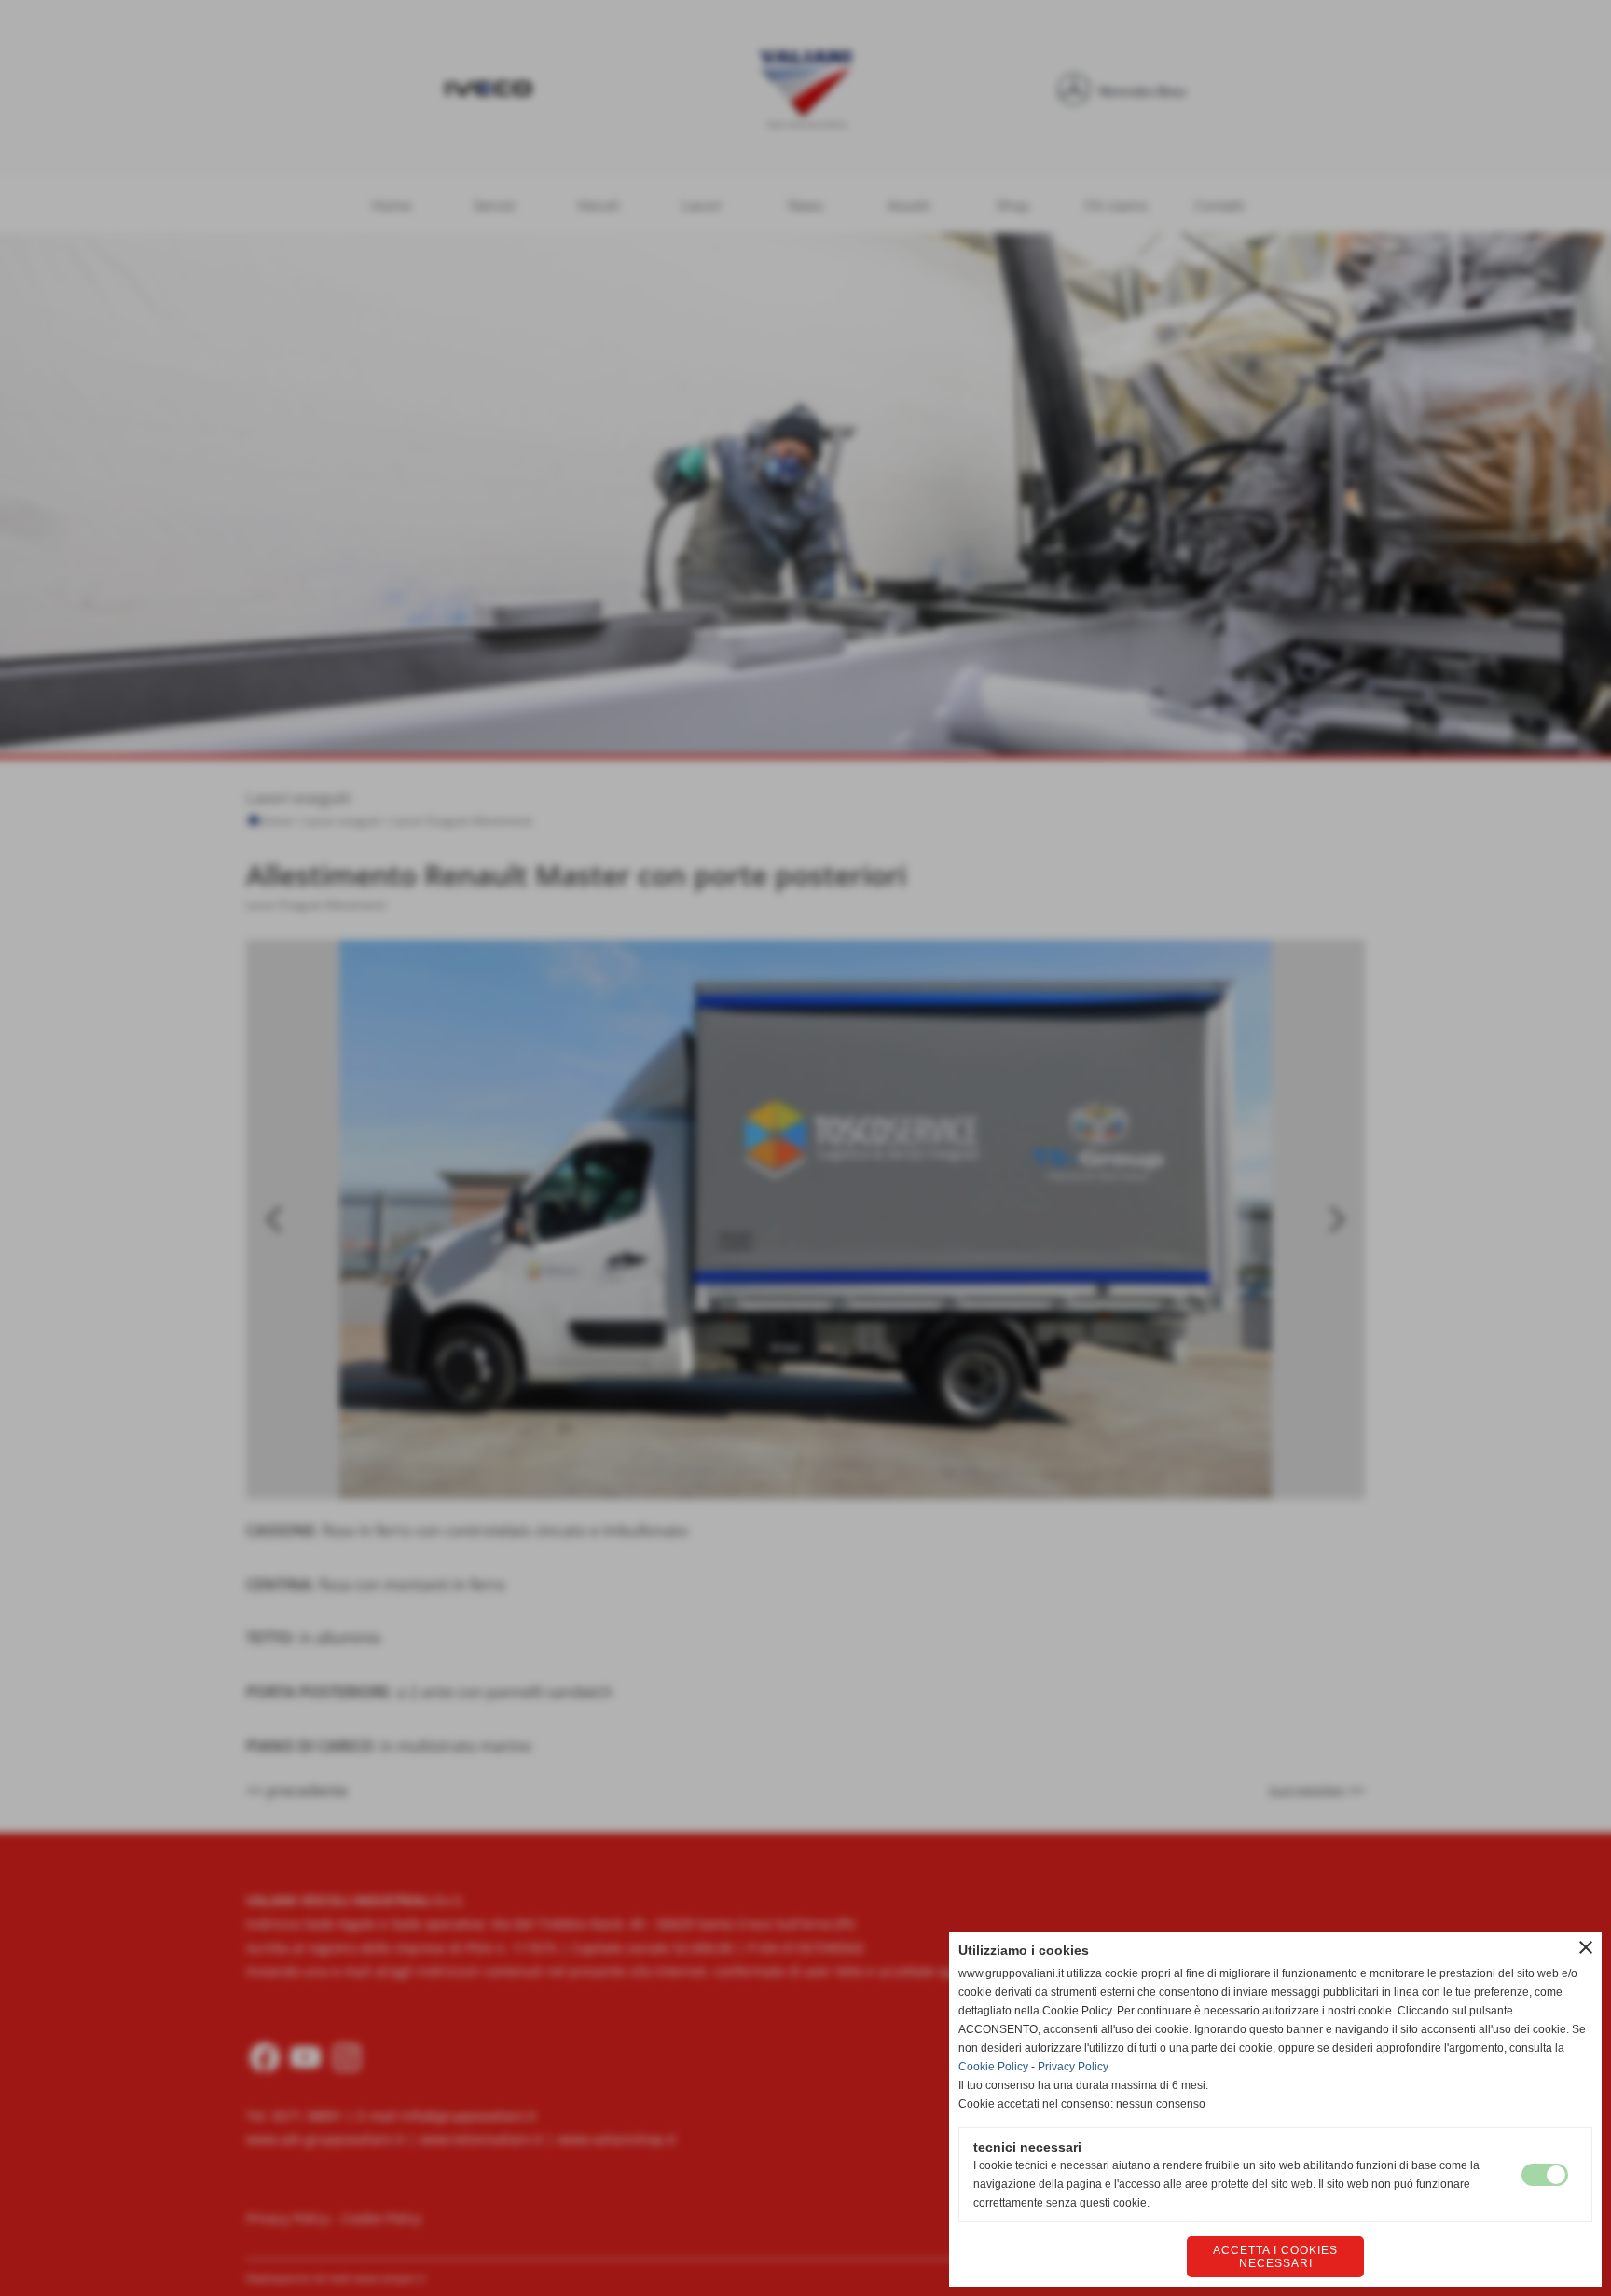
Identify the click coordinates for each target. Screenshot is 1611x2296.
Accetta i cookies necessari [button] (1275, 2257)
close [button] (1586, 1947)
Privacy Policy (1073, 2067)
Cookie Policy (993, 2067)
